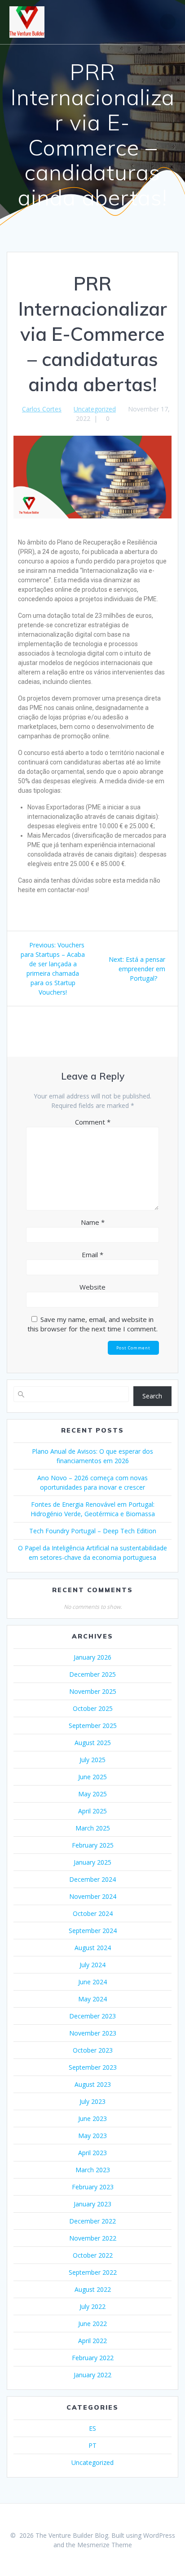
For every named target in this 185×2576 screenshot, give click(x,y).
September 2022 (93, 2272)
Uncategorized (95, 409)
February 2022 (93, 2358)
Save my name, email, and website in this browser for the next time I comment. (92, 1324)
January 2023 (92, 2204)
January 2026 (92, 1657)
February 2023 (93, 2187)
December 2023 (92, 2016)
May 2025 (92, 1794)
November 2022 (93, 2238)
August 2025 (93, 1743)
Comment (93, 1122)
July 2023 (92, 2101)
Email (92, 1255)
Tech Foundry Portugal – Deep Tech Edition (93, 1531)
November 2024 (93, 1896)
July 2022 (92, 2306)
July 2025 (92, 1760)
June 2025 (92, 1777)
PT (92, 2445)
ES (92, 2428)
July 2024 (92, 1965)
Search (152, 1396)
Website (92, 1287)
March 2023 (93, 2170)
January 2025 (92, 1862)
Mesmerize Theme (105, 2545)
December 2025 (92, 1674)
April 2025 (92, 1811)
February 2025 (93, 1845)
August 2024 (93, 1948)
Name (93, 1222)
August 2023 (93, 2084)
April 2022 (92, 2341)
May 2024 (92, 1999)
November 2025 (93, 1691)
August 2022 (93, 2289)
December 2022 (92, 2221)
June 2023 (92, 2118)
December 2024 (92, 1879)
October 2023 (93, 2050)
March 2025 (93, 1828)
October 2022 (93, 2255)
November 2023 (93, 2033)
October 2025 (93, 1708)
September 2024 (93, 1931)
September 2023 (93, 2067)
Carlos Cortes (42, 409)
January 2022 (92, 2375)
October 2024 (93, 1913)
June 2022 (92, 2324)
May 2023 (92, 2136)
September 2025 (93, 1726)
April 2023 (92, 2153)
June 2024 (92, 1982)
